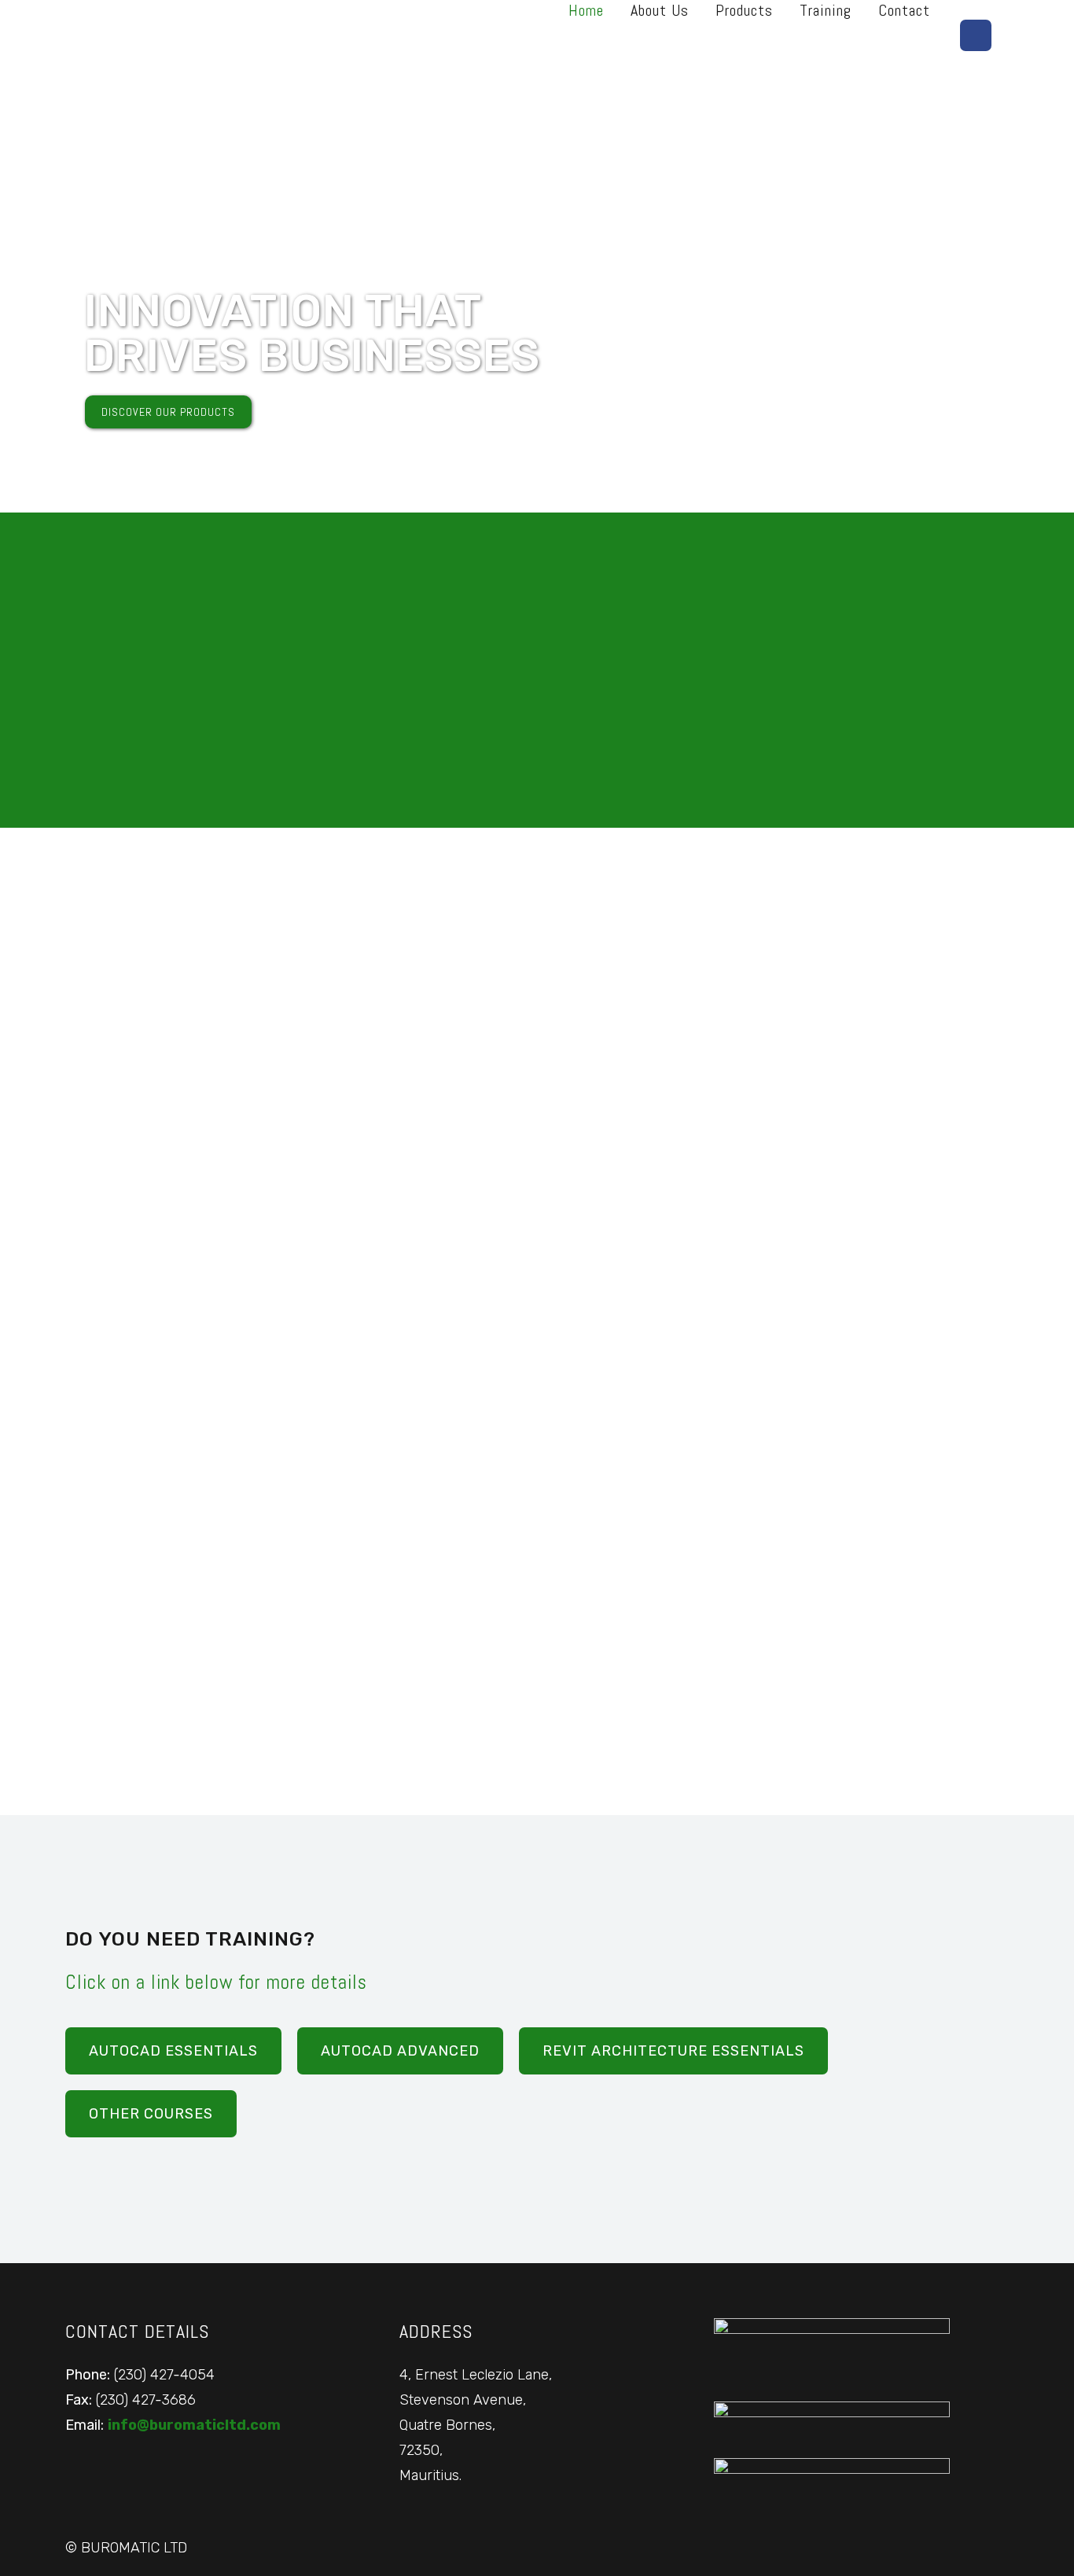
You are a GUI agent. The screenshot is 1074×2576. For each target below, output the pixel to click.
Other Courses (151, 2114)
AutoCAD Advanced (400, 2051)
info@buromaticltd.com (194, 2425)
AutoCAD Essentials (173, 2051)
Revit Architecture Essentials (673, 2051)
